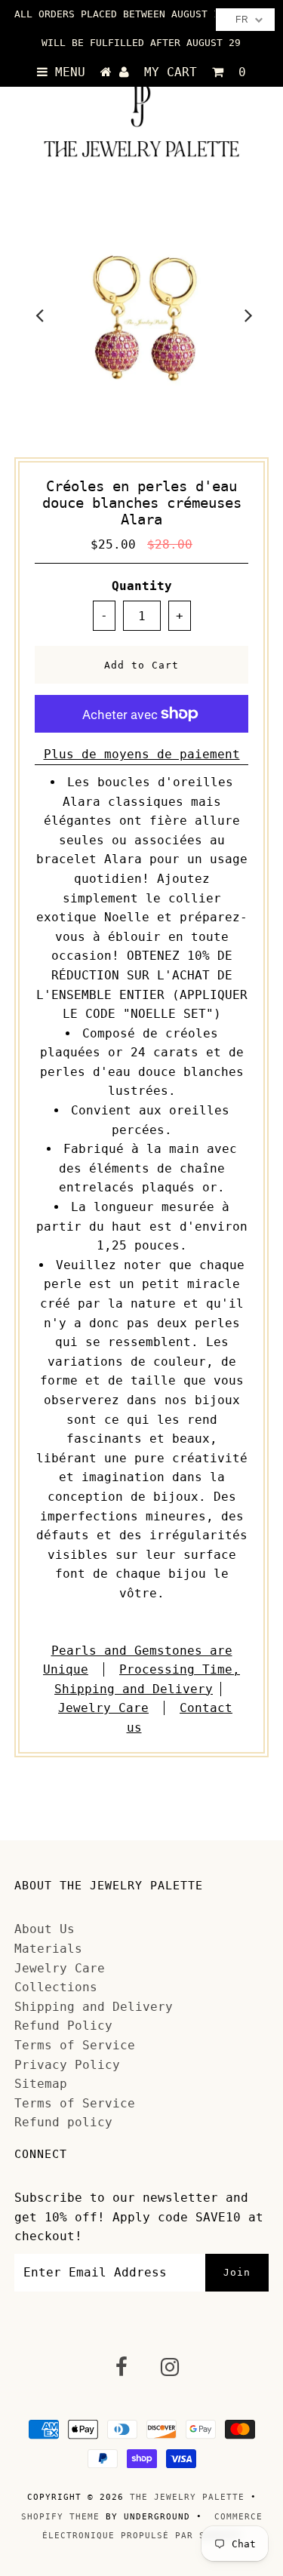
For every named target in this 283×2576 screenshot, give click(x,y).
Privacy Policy (67, 2065)
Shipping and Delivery (94, 2007)
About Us (45, 1929)
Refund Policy (63, 2026)
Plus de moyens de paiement (142, 754)
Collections (56, 1987)
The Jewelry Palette (187, 2497)
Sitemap (41, 2084)
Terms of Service (75, 2045)
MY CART (195, 72)
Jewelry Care (103, 1708)
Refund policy (63, 2122)
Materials (48, 1949)
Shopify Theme (60, 2517)
